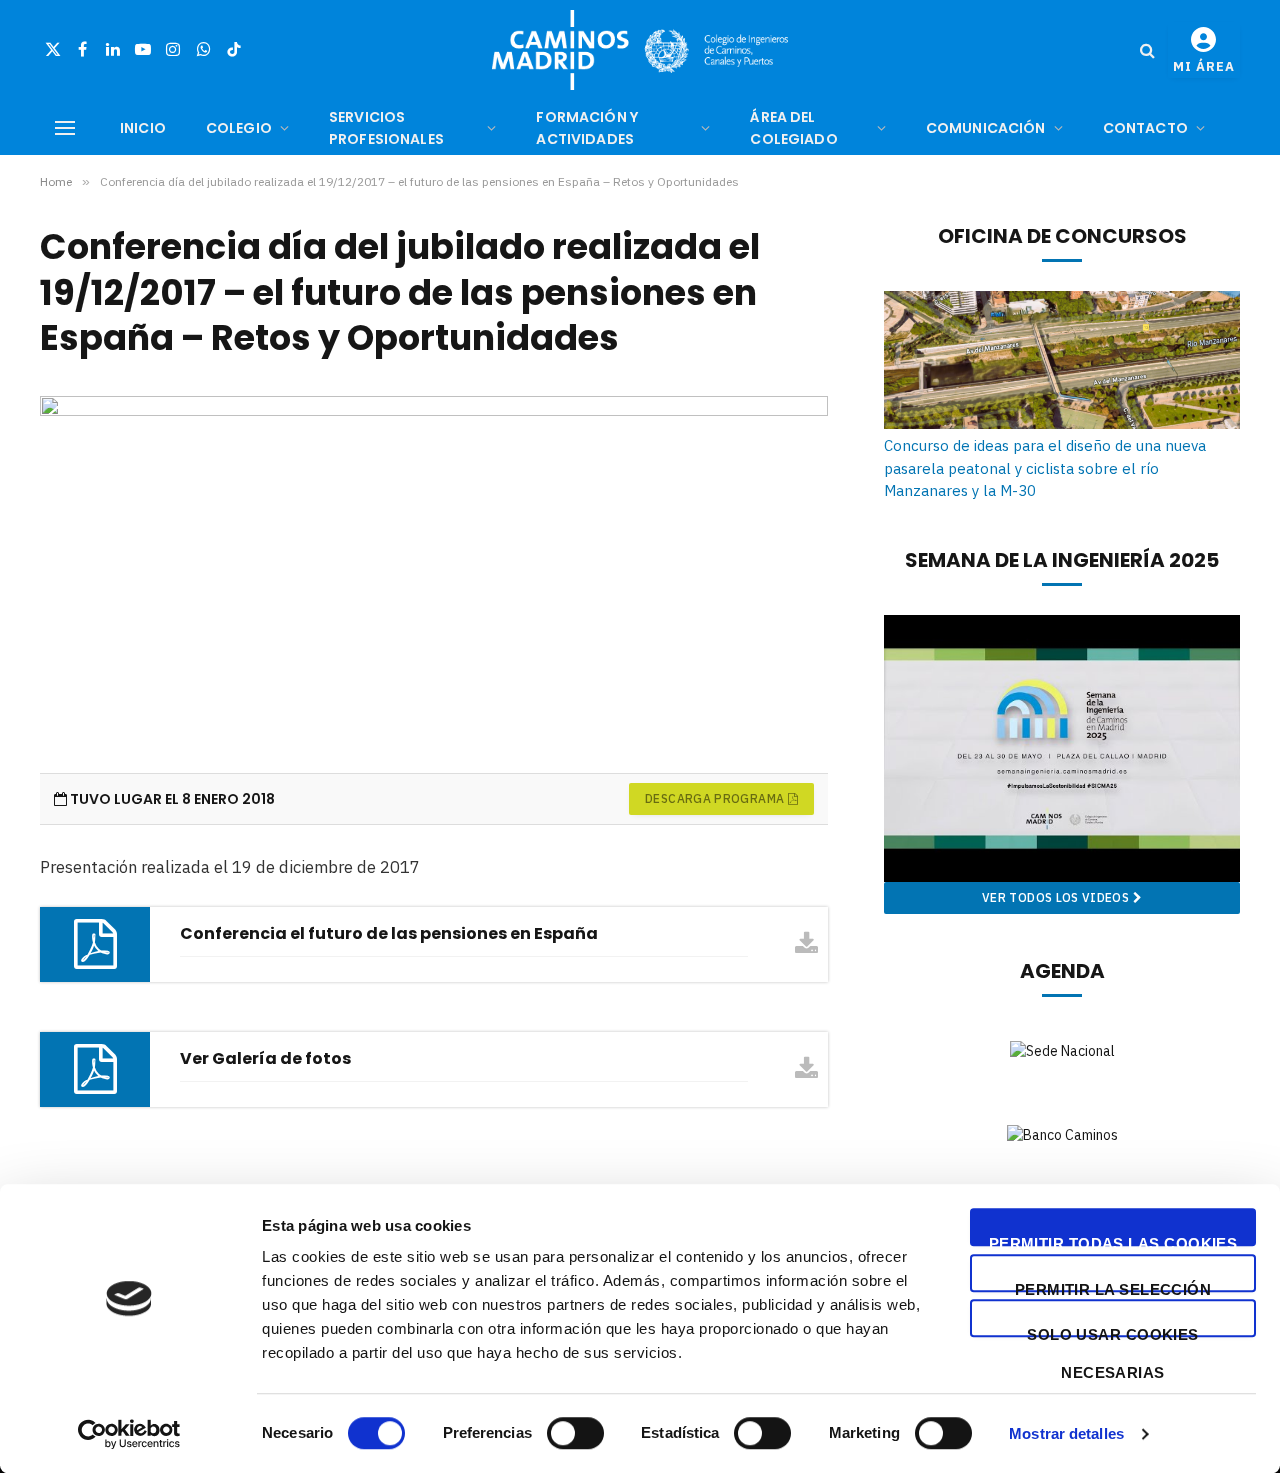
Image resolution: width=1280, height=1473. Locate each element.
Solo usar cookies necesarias (1113, 1331)
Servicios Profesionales (386, 128)
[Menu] (65, 128)
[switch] (575, 1433)
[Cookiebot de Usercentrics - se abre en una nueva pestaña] (129, 1434)
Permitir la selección (1113, 1286)
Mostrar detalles (1066, 1433)
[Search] (1147, 50)
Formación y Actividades (587, 128)
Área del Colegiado (793, 128)
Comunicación (986, 128)
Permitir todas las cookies (1113, 1240)
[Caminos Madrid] (640, 50)
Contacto (1145, 128)
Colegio (239, 128)
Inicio (143, 128)
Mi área (1204, 66)
